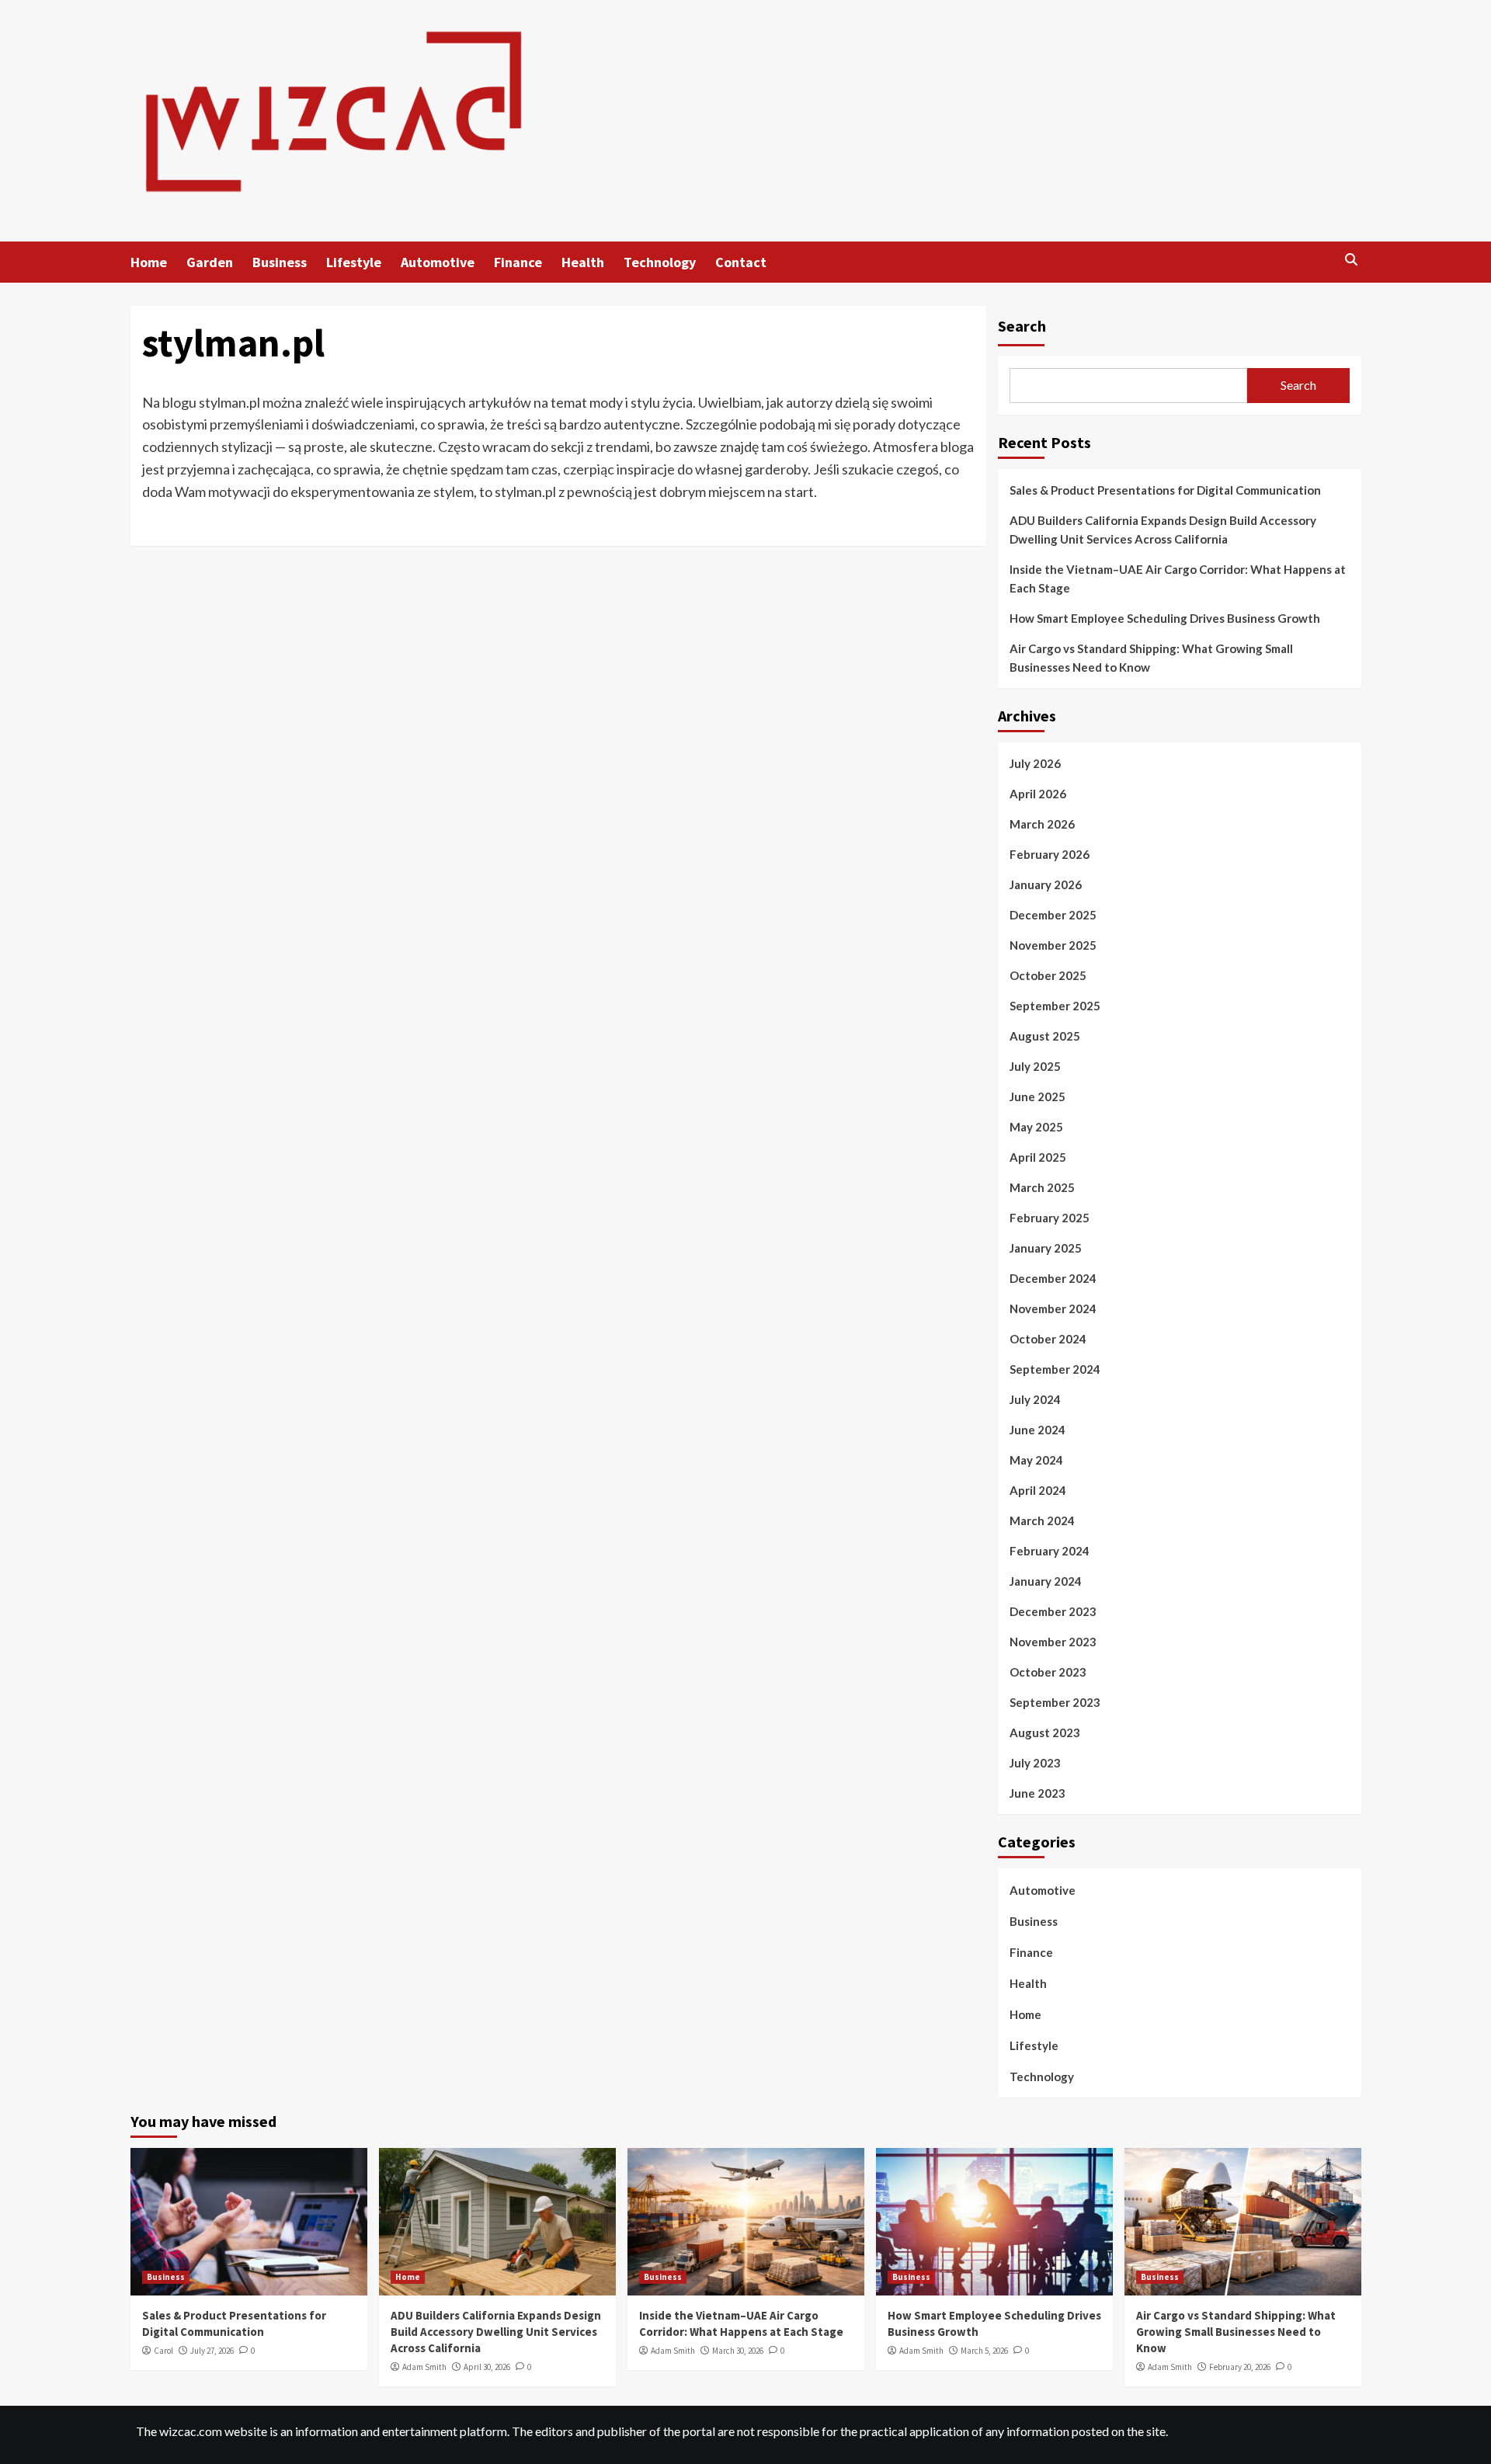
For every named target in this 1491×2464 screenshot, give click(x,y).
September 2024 (1055, 1369)
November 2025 (1053, 945)
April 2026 (1038, 794)
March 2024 (1042, 1520)
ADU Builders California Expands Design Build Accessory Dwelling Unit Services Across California (1163, 530)
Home (149, 262)
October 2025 (1048, 975)
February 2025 (1050, 1218)
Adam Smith (424, 2367)
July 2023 (1035, 1763)
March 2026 (1042, 824)
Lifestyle (354, 262)
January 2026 (1046, 884)
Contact (741, 262)
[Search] (1352, 261)
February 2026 (1050, 854)
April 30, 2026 (487, 2367)
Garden (210, 262)
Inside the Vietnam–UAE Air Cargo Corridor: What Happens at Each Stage (1178, 579)
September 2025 (1055, 1006)
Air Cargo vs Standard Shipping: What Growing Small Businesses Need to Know (1151, 658)
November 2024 (1053, 1308)
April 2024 (1038, 1490)
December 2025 (1053, 915)
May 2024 (1036, 1460)
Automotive (438, 262)
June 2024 (1037, 1430)
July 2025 (1035, 1066)
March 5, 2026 (984, 2351)
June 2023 (1037, 1793)
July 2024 (1035, 1399)
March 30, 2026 (738, 2351)
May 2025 (1036, 1127)
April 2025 (1038, 1157)
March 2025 (1042, 1187)
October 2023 (1048, 1672)
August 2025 (1045, 1036)
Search (1022, 326)
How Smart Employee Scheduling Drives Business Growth (1165, 618)
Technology (660, 262)
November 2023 (1053, 1642)
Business (280, 262)
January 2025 (1046, 1248)
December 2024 (1053, 1278)
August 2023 (1045, 1732)
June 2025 (1037, 1096)
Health (583, 262)
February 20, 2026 (1240, 2367)
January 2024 (1046, 1581)
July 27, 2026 (212, 2351)
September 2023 (1055, 1702)
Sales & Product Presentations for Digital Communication (1165, 490)
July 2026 (1035, 763)
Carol (163, 2351)
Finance (518, 262)
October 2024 (1048, 1339)
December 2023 (1053, 1611)
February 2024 (1050, 1551)
